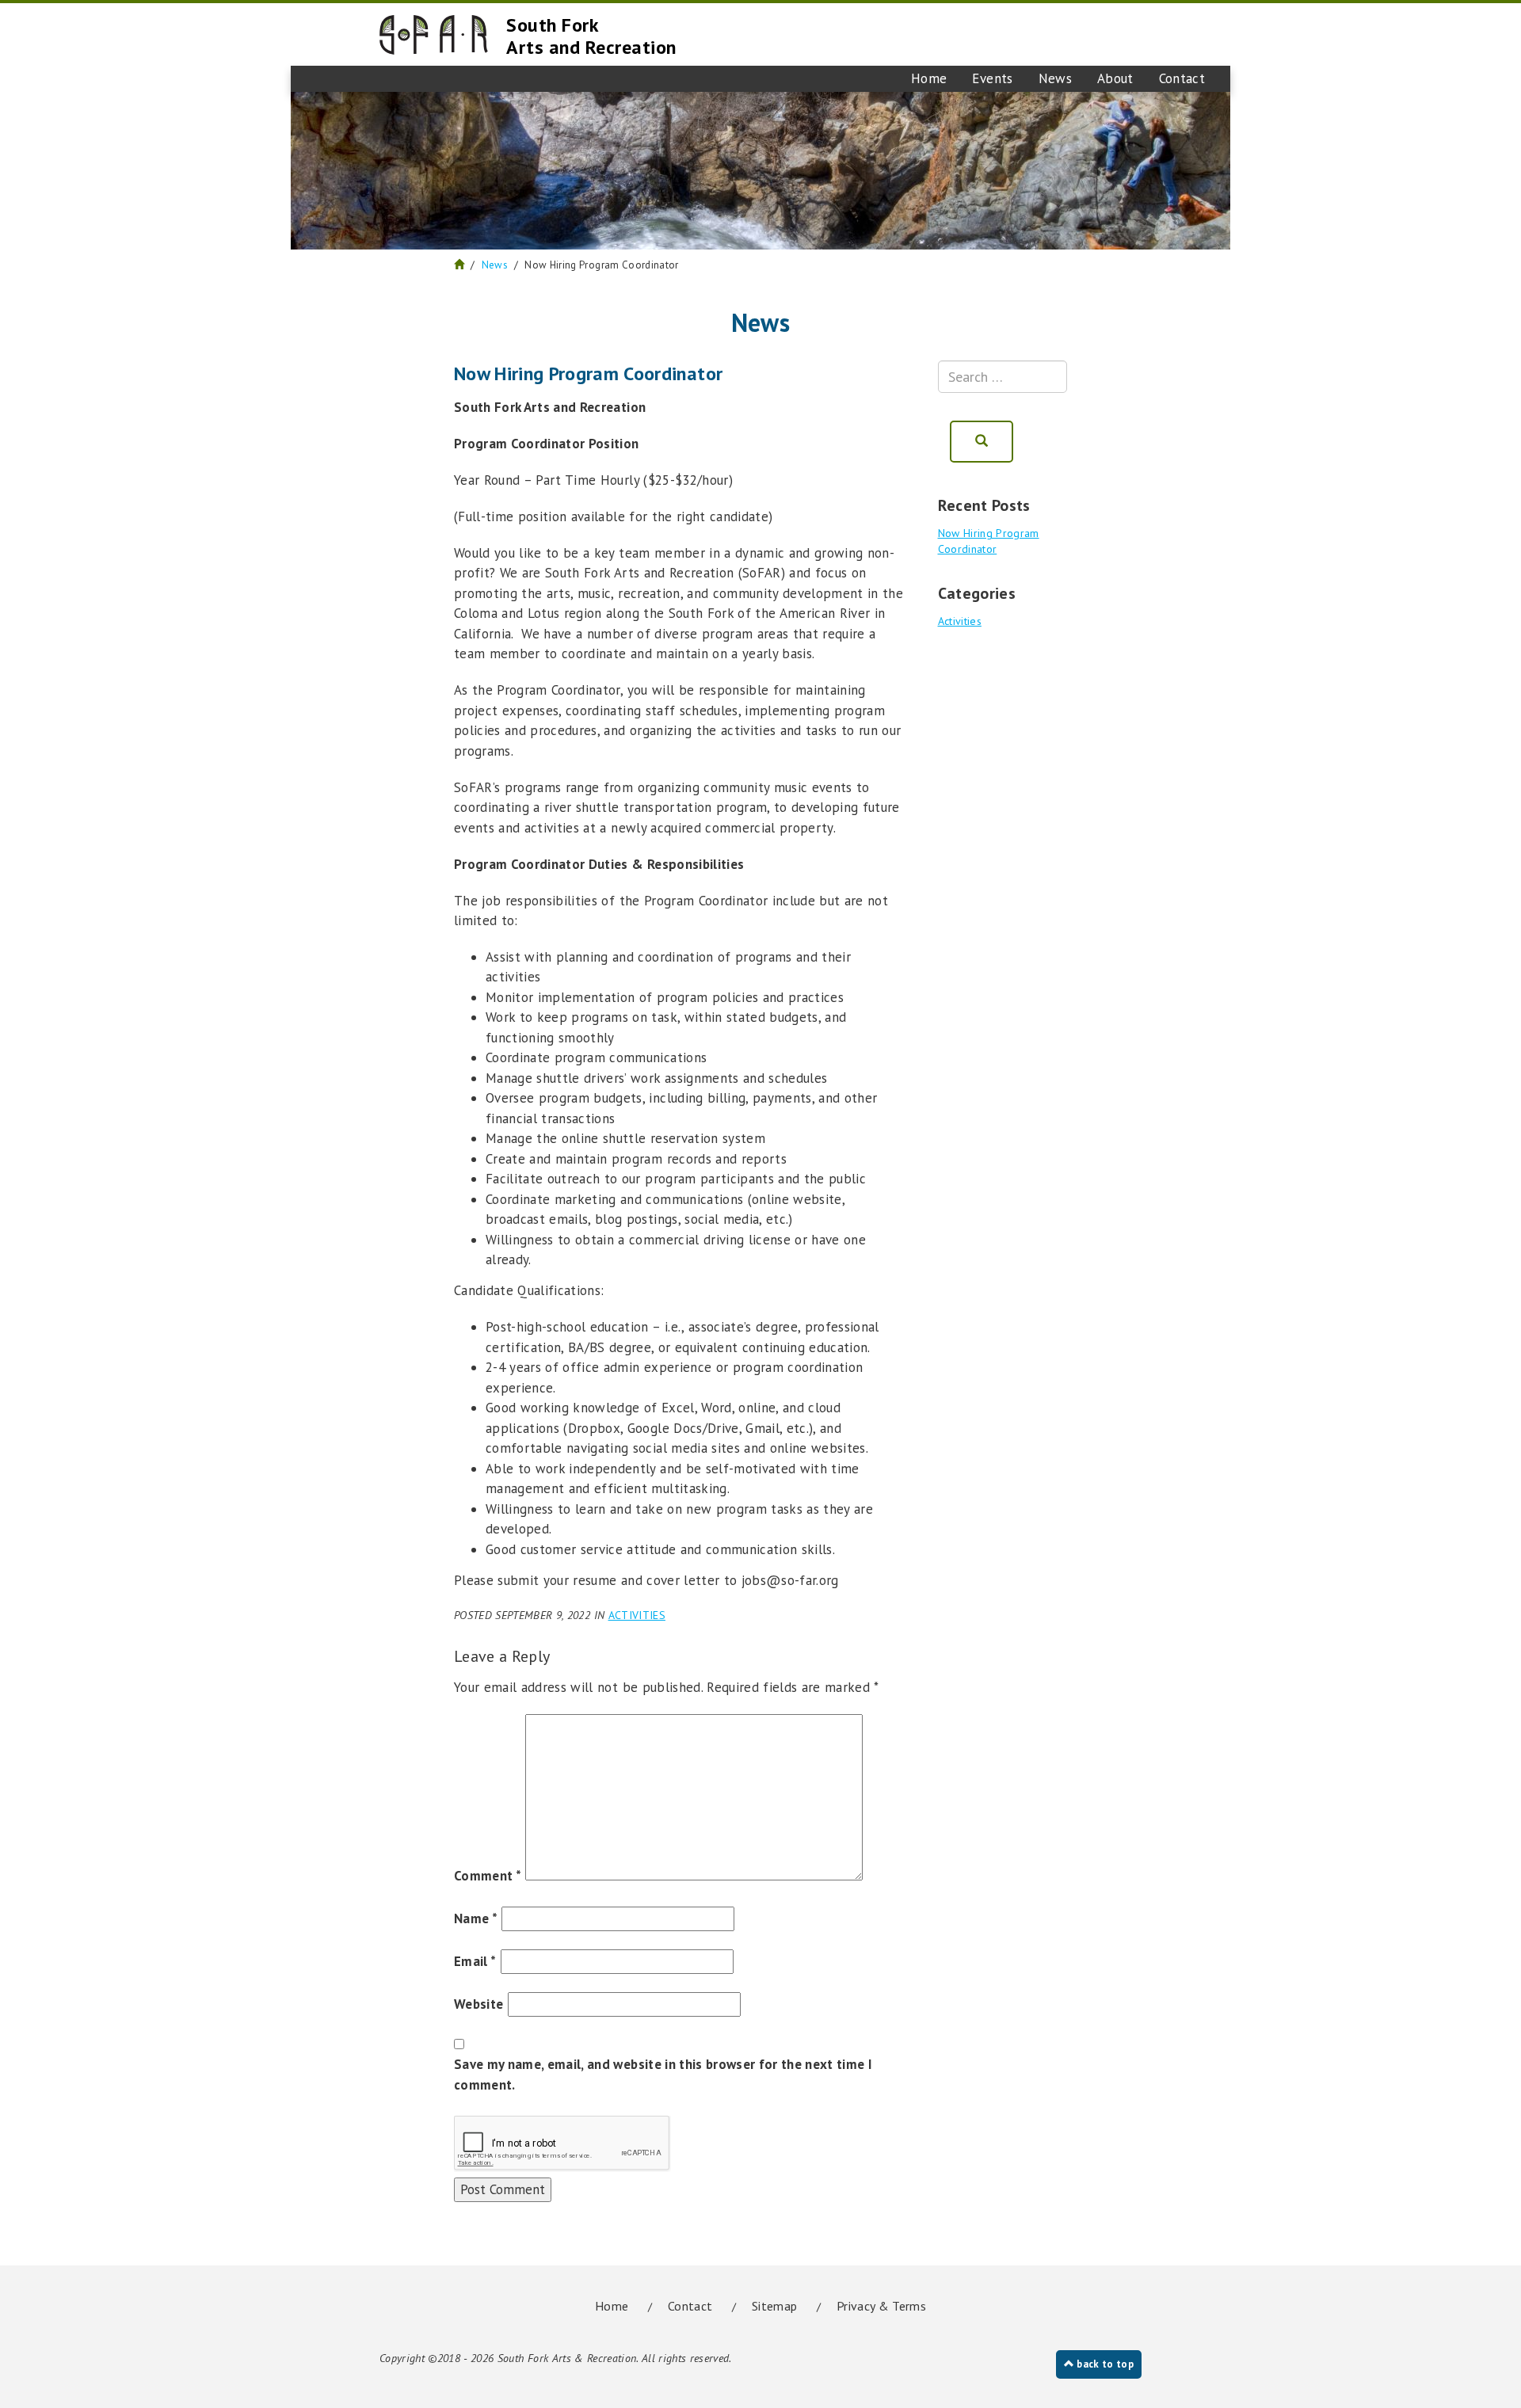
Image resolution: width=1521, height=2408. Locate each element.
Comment (488, 1876)
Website (478, 2004)
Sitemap (774, 2306)
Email (475, 1961)
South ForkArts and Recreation (591, 36)
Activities (637, 1615)
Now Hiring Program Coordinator (989, 541)
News (1055, 78)
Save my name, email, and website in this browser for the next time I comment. (663, 2075)
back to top (1104, 2364)
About (1115, 78)
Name (476, 1918)
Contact (1182, 78)
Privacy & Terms (881, 2306)
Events (992, 78)
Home (929, 78)
